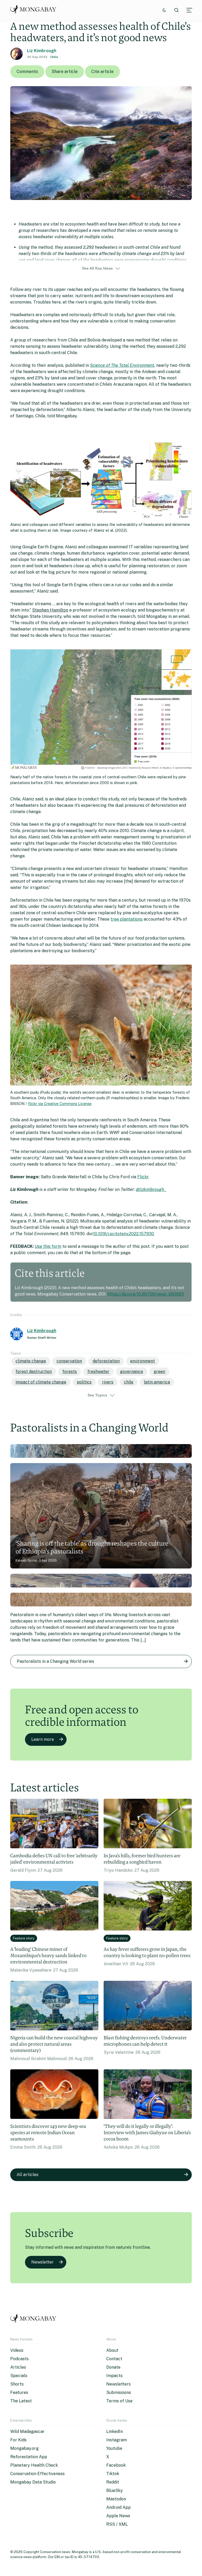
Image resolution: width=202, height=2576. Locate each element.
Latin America (157, 1382)
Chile (54, 57)
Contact (114, 2359)
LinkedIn (115, 2431)
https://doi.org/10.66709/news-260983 (146, 1294)
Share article (65, 72)
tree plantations (127, 919)
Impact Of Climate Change (41, 1382)
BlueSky (115, 2491)
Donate (113, 2367)
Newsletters (118, 2384)
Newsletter (42, 2262)
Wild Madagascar (27, 2431)
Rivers (108, 1382)
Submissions (119, 2392)
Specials (19, 2376)
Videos (17, 2350)
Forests (70, 1372)
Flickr (143, 1177)
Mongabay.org (24, 2448)
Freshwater (98, 1372)
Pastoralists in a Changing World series (55, 1661)
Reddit (113, 2482)
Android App (118, 2507)
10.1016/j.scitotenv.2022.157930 (124, 1234)
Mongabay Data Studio (33, 2482)
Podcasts (19, 2359)
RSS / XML (117, 2524)
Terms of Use (119, 2401)
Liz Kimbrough (42, 51)
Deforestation (106, 1361)
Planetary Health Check (34, 2465)
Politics (84, 1382)
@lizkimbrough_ (151, 1189)
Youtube (114, 2448)
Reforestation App (29, 2457)
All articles (27, 2175)
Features (19, 2392)
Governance (132, 1372)
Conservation (69, 1361)
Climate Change (31, 1361)
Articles (18, 2367)
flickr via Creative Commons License (60, 1104)
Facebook (116, 2465)
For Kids (18, 2440)
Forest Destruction (34, 1372)
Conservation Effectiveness (37, 2474)
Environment (143, 1361)
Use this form (48, 1246)
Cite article (102, 72)
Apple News (118, 2516)
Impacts (114, 2376)
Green (159, 1372)
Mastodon (116, 2499)
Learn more (43, 1739)
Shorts (17, 2384)
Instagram (117, 2440)
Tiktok (113, 2474)
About (112, 2350)
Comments (27, 72)
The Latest (21, 2401)
